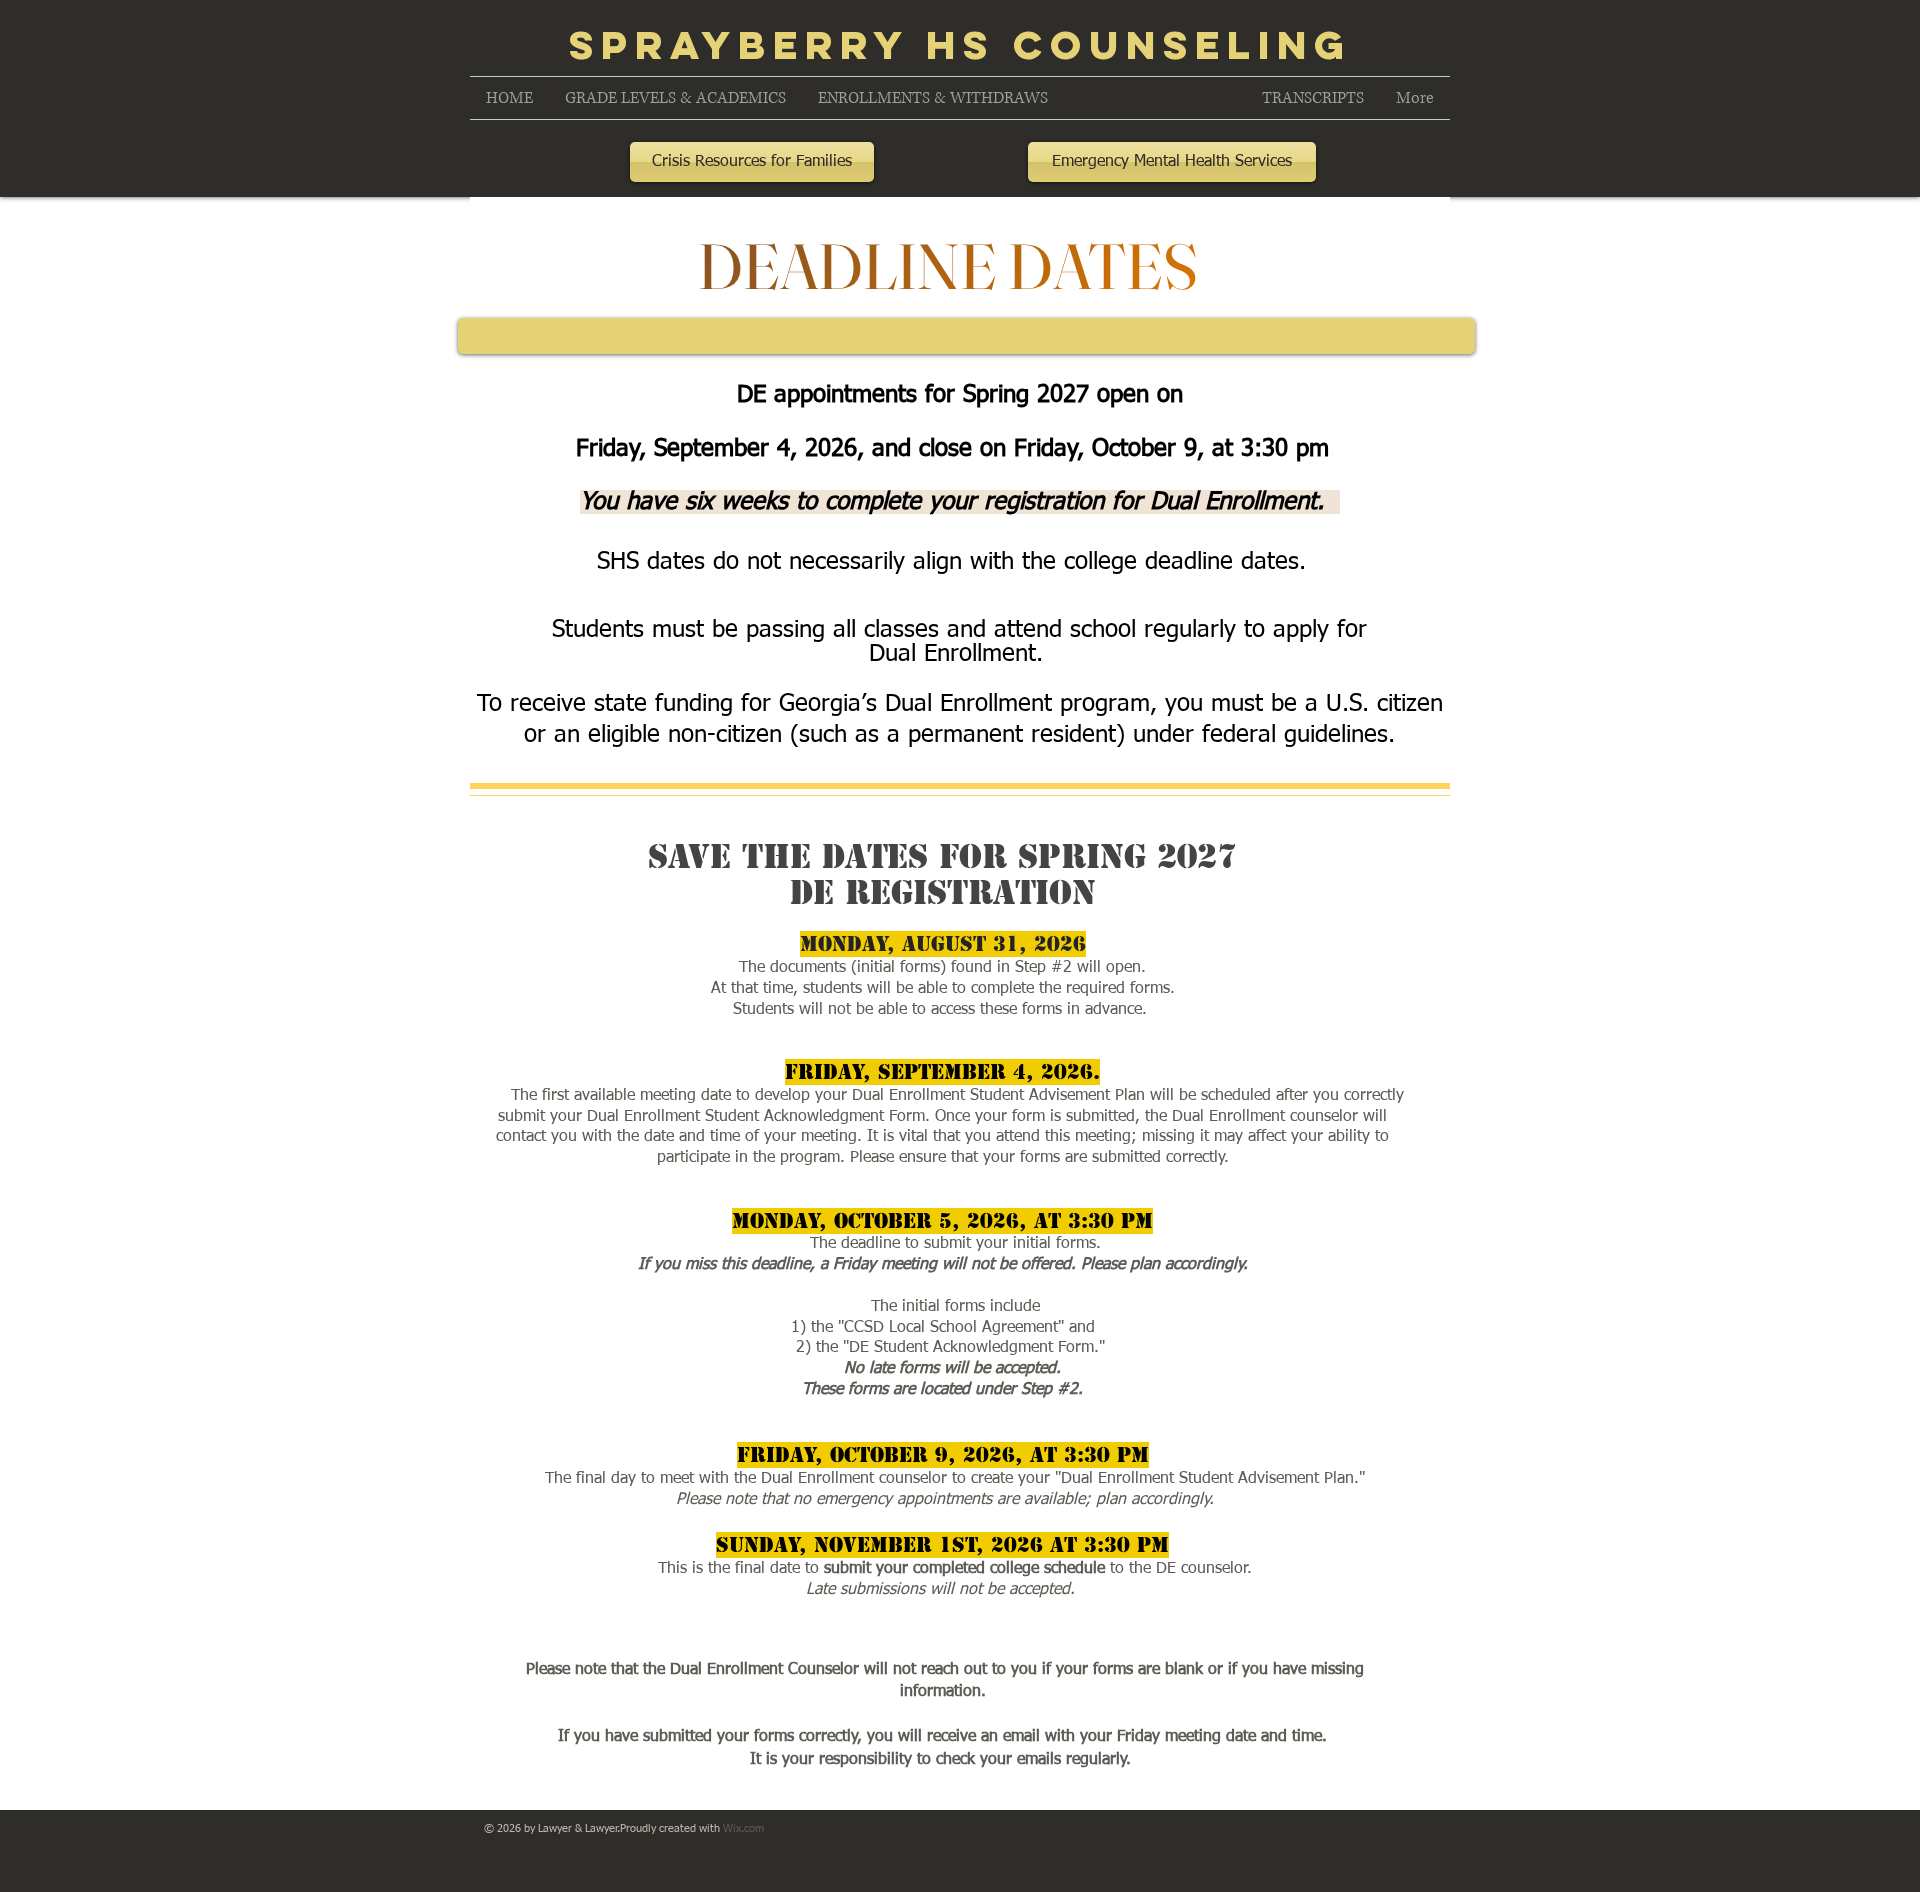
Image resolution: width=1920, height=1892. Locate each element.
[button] (675, 98)
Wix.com (743, 1828)
